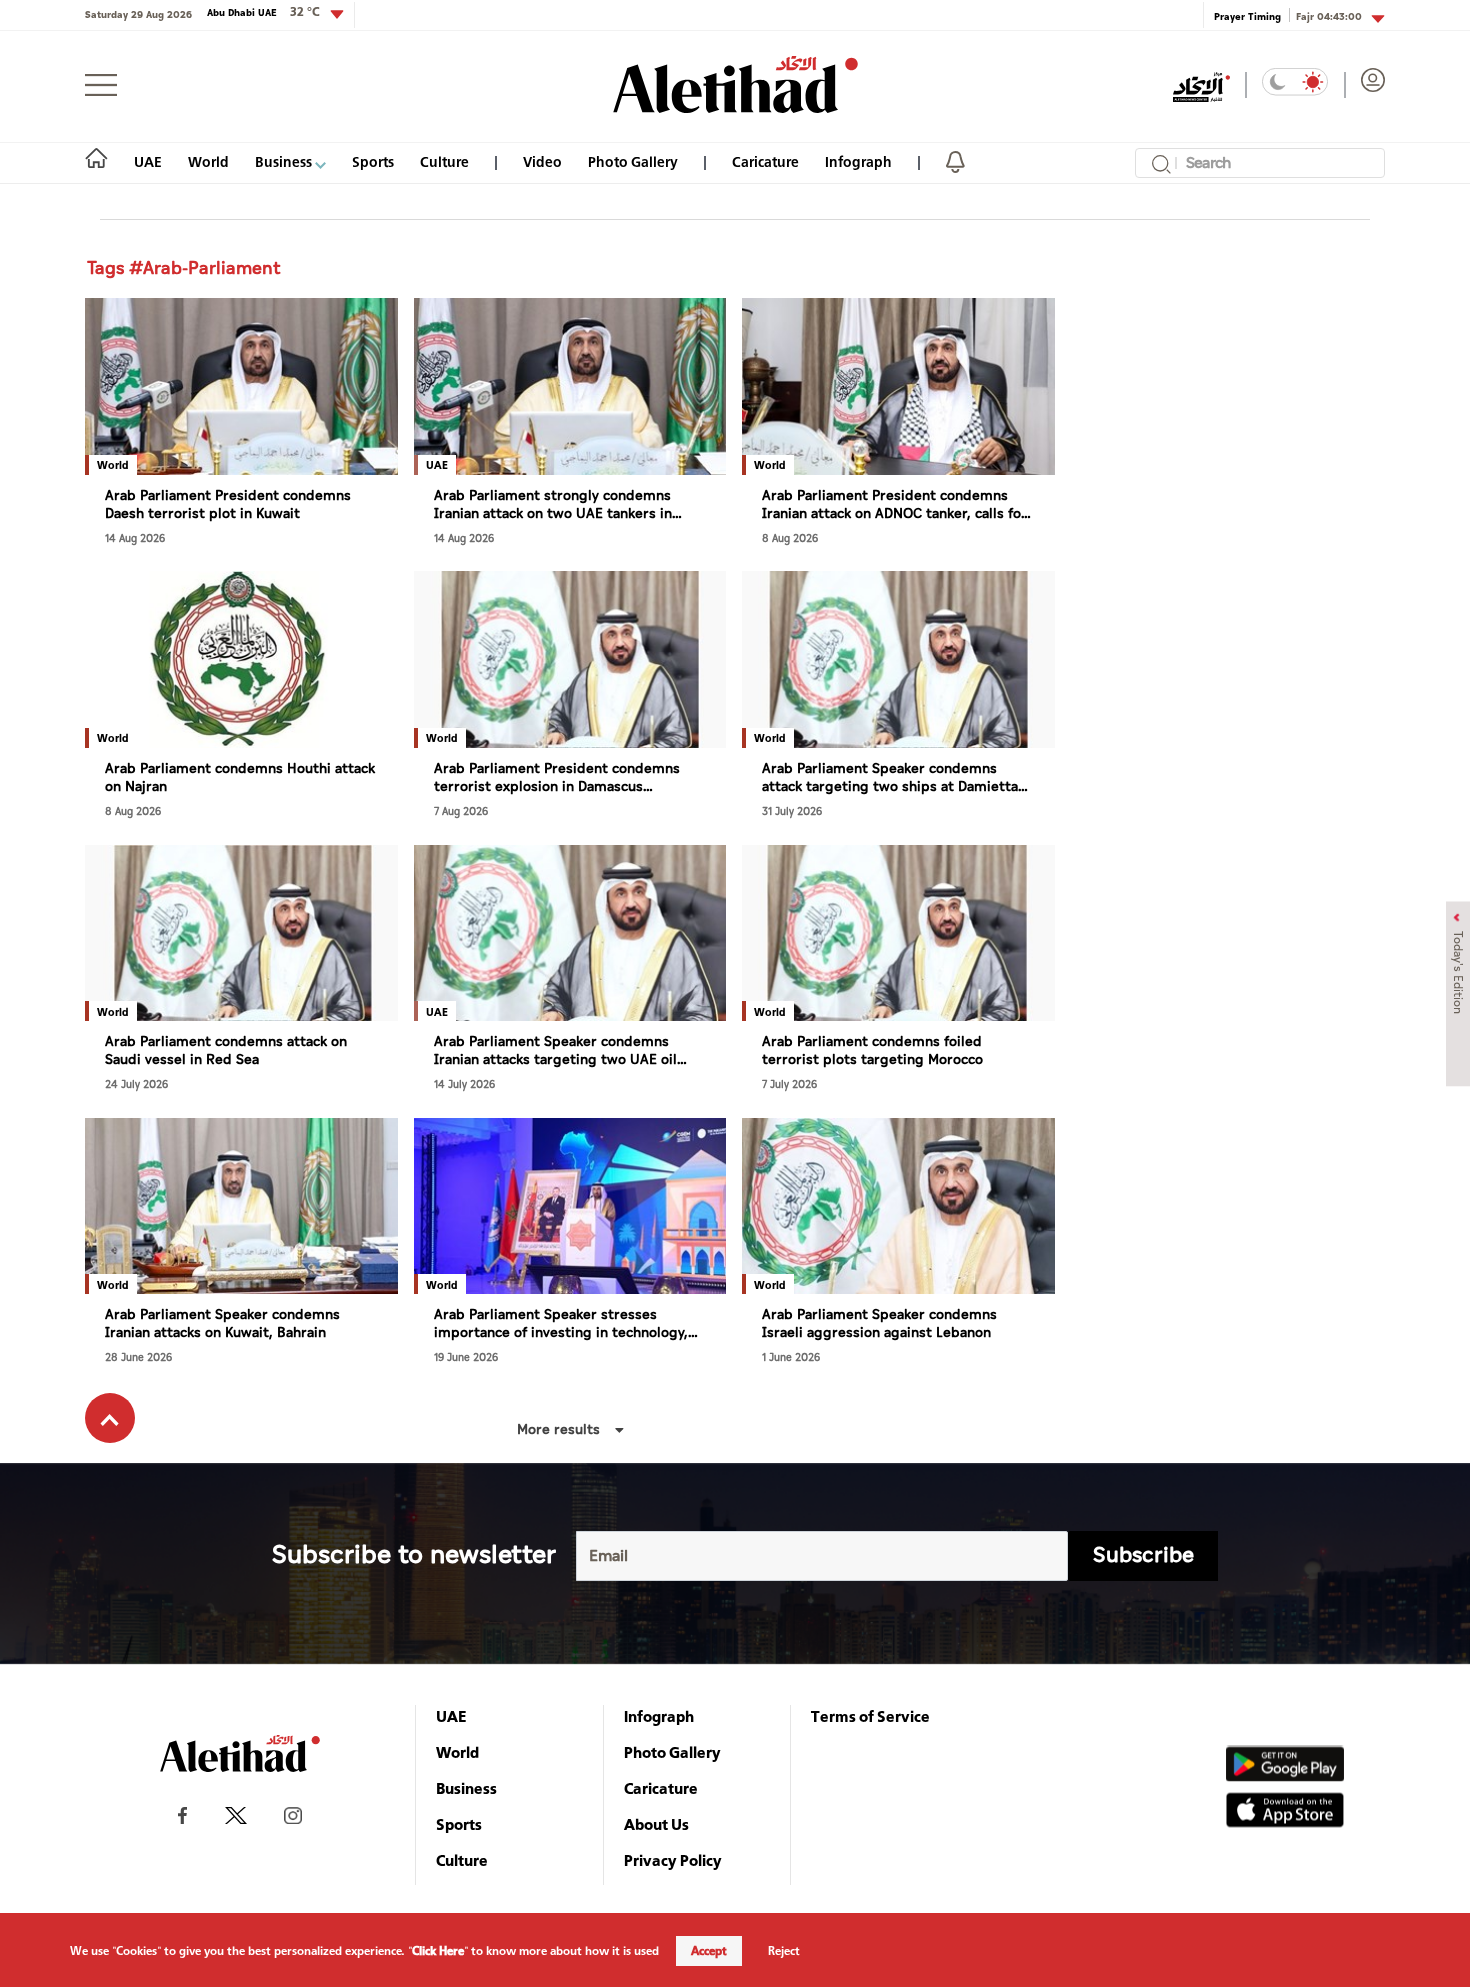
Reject (784, 1951)
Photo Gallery (633, 161)
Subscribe (1143, 1555)
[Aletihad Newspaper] (735, 84)
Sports (373, 161)
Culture (444, 161)
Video (542, 161)
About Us (656, 1824)
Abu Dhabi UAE (263, 12)
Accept (709, 1951)
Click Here (438, 1951)
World (208, 161)
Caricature (765, 161)
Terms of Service (870, 1716)
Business (285, 161)
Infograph (858, 161)
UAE (148, 161)
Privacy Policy (673, 1860)
